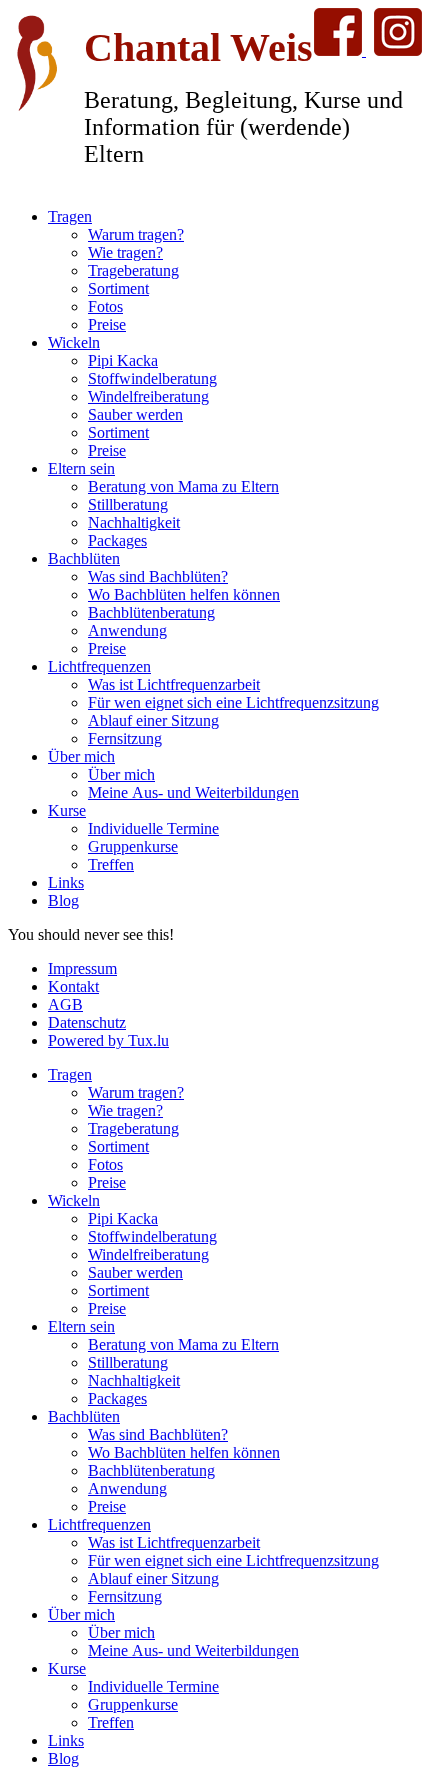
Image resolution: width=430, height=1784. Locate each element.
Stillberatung (128, 504)
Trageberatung (133, 270)
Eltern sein (81, 468)
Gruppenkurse (133, 846)
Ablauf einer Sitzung (153, 720)
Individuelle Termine (153, 828)
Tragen (70, 216)
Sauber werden (135, 414)
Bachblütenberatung (151, 612)
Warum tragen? (136, 234)
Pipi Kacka (123, 360)
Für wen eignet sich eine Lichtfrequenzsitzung (233, 702)
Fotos (105, 306)
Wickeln (74, 342)
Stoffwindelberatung (152, 378)
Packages (117, 540)
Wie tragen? (125, 252)
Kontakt (73, 986)
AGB (65, 1004)
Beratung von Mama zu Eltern (183, 486)
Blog (63, 900)
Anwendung (127, 630)
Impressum (82, 968)
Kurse (67, 810)
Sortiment (118, 288)
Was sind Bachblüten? (158, 576)
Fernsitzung (125, 738)
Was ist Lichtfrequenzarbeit (174, 684)
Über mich (81, 756)
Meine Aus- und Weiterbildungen (193, 792)
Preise (107, 324)
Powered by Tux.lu (108, 1040)
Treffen (111, 864)
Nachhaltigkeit (134, 522)
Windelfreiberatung (148, 396)
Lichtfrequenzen (99, 666)
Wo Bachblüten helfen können (184, 594)
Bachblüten (84, 558)
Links (66, 882)
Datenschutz (87, 1022)
